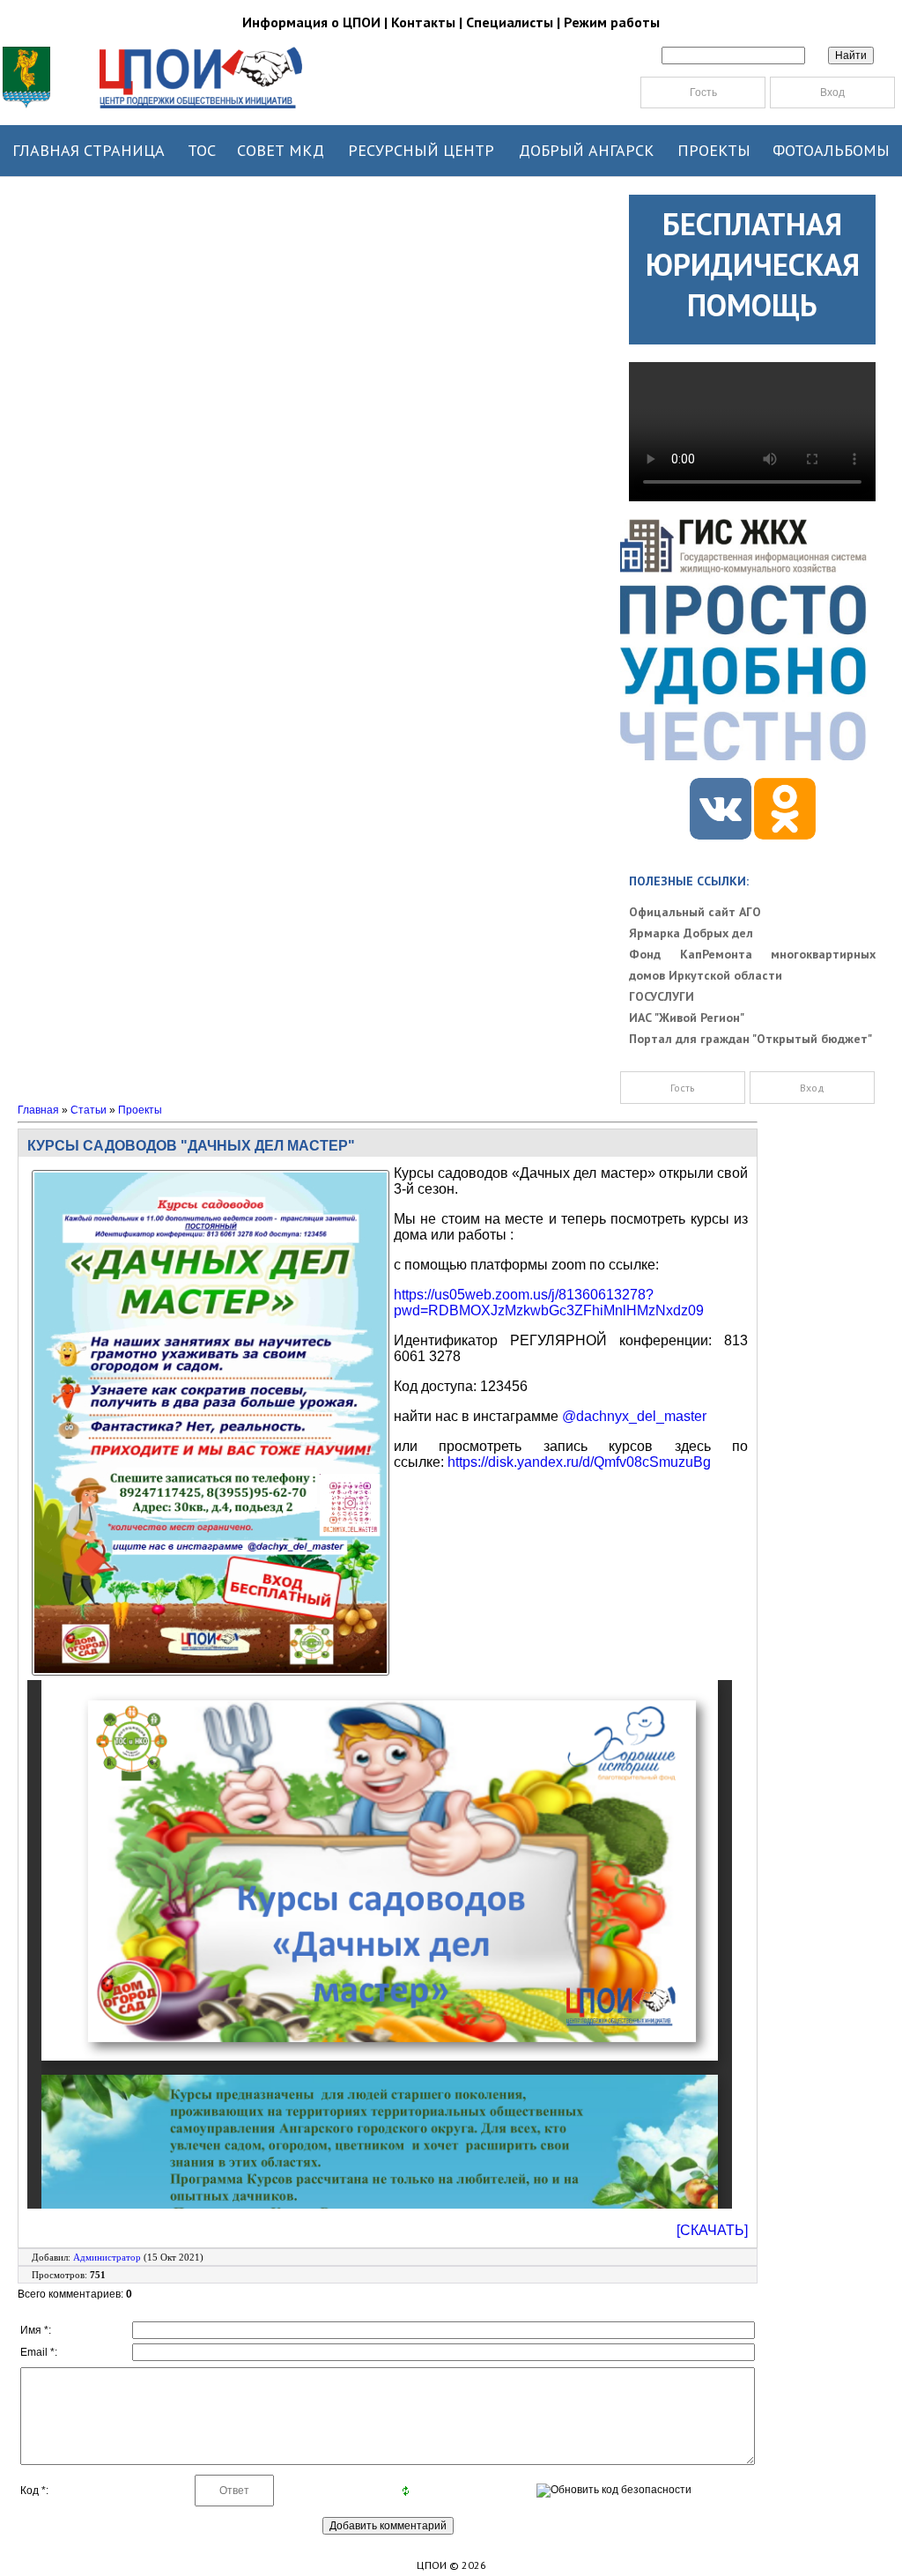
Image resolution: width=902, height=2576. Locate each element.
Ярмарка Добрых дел (691, 933)
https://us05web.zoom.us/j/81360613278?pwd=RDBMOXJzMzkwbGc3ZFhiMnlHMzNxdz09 (549, 1303)
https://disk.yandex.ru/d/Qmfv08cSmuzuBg (579, 1462)
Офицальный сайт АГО (695, 912)
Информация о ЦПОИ (311, 22)
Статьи (89, 1110)
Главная (38, 1110)
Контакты (423, 22)
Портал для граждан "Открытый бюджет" (750, 1039)
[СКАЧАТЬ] (712, 2230)
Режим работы (612, 22)
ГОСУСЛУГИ (662, 996)
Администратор (107, 2257)
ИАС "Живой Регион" (687, 1018)
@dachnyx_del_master (634, 1416)
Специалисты (510, 22)
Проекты (140, 1110)
